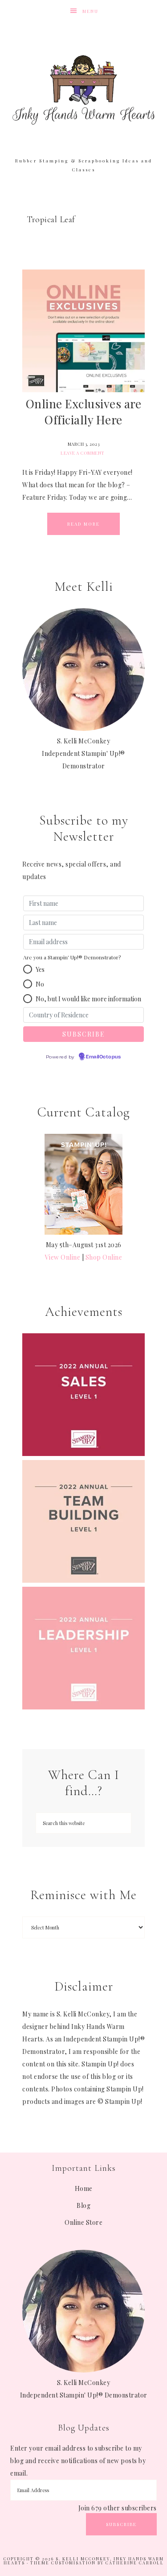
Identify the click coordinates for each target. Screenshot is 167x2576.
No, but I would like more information (88, 999)
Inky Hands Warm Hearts (84, 89)
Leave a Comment (83, 453)
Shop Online (104, 1257)
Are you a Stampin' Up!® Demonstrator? (72, 957)
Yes (40, 969)
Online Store (83, 2222)
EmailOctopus (103, 1057)
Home (84, 2188)
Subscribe (121, 2524)
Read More (83, 524)
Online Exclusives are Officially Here (84, 412)
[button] (28, 969)
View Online (63, 1257)
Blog (83, 2205)
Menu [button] (90, 11)
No (40, 984)
